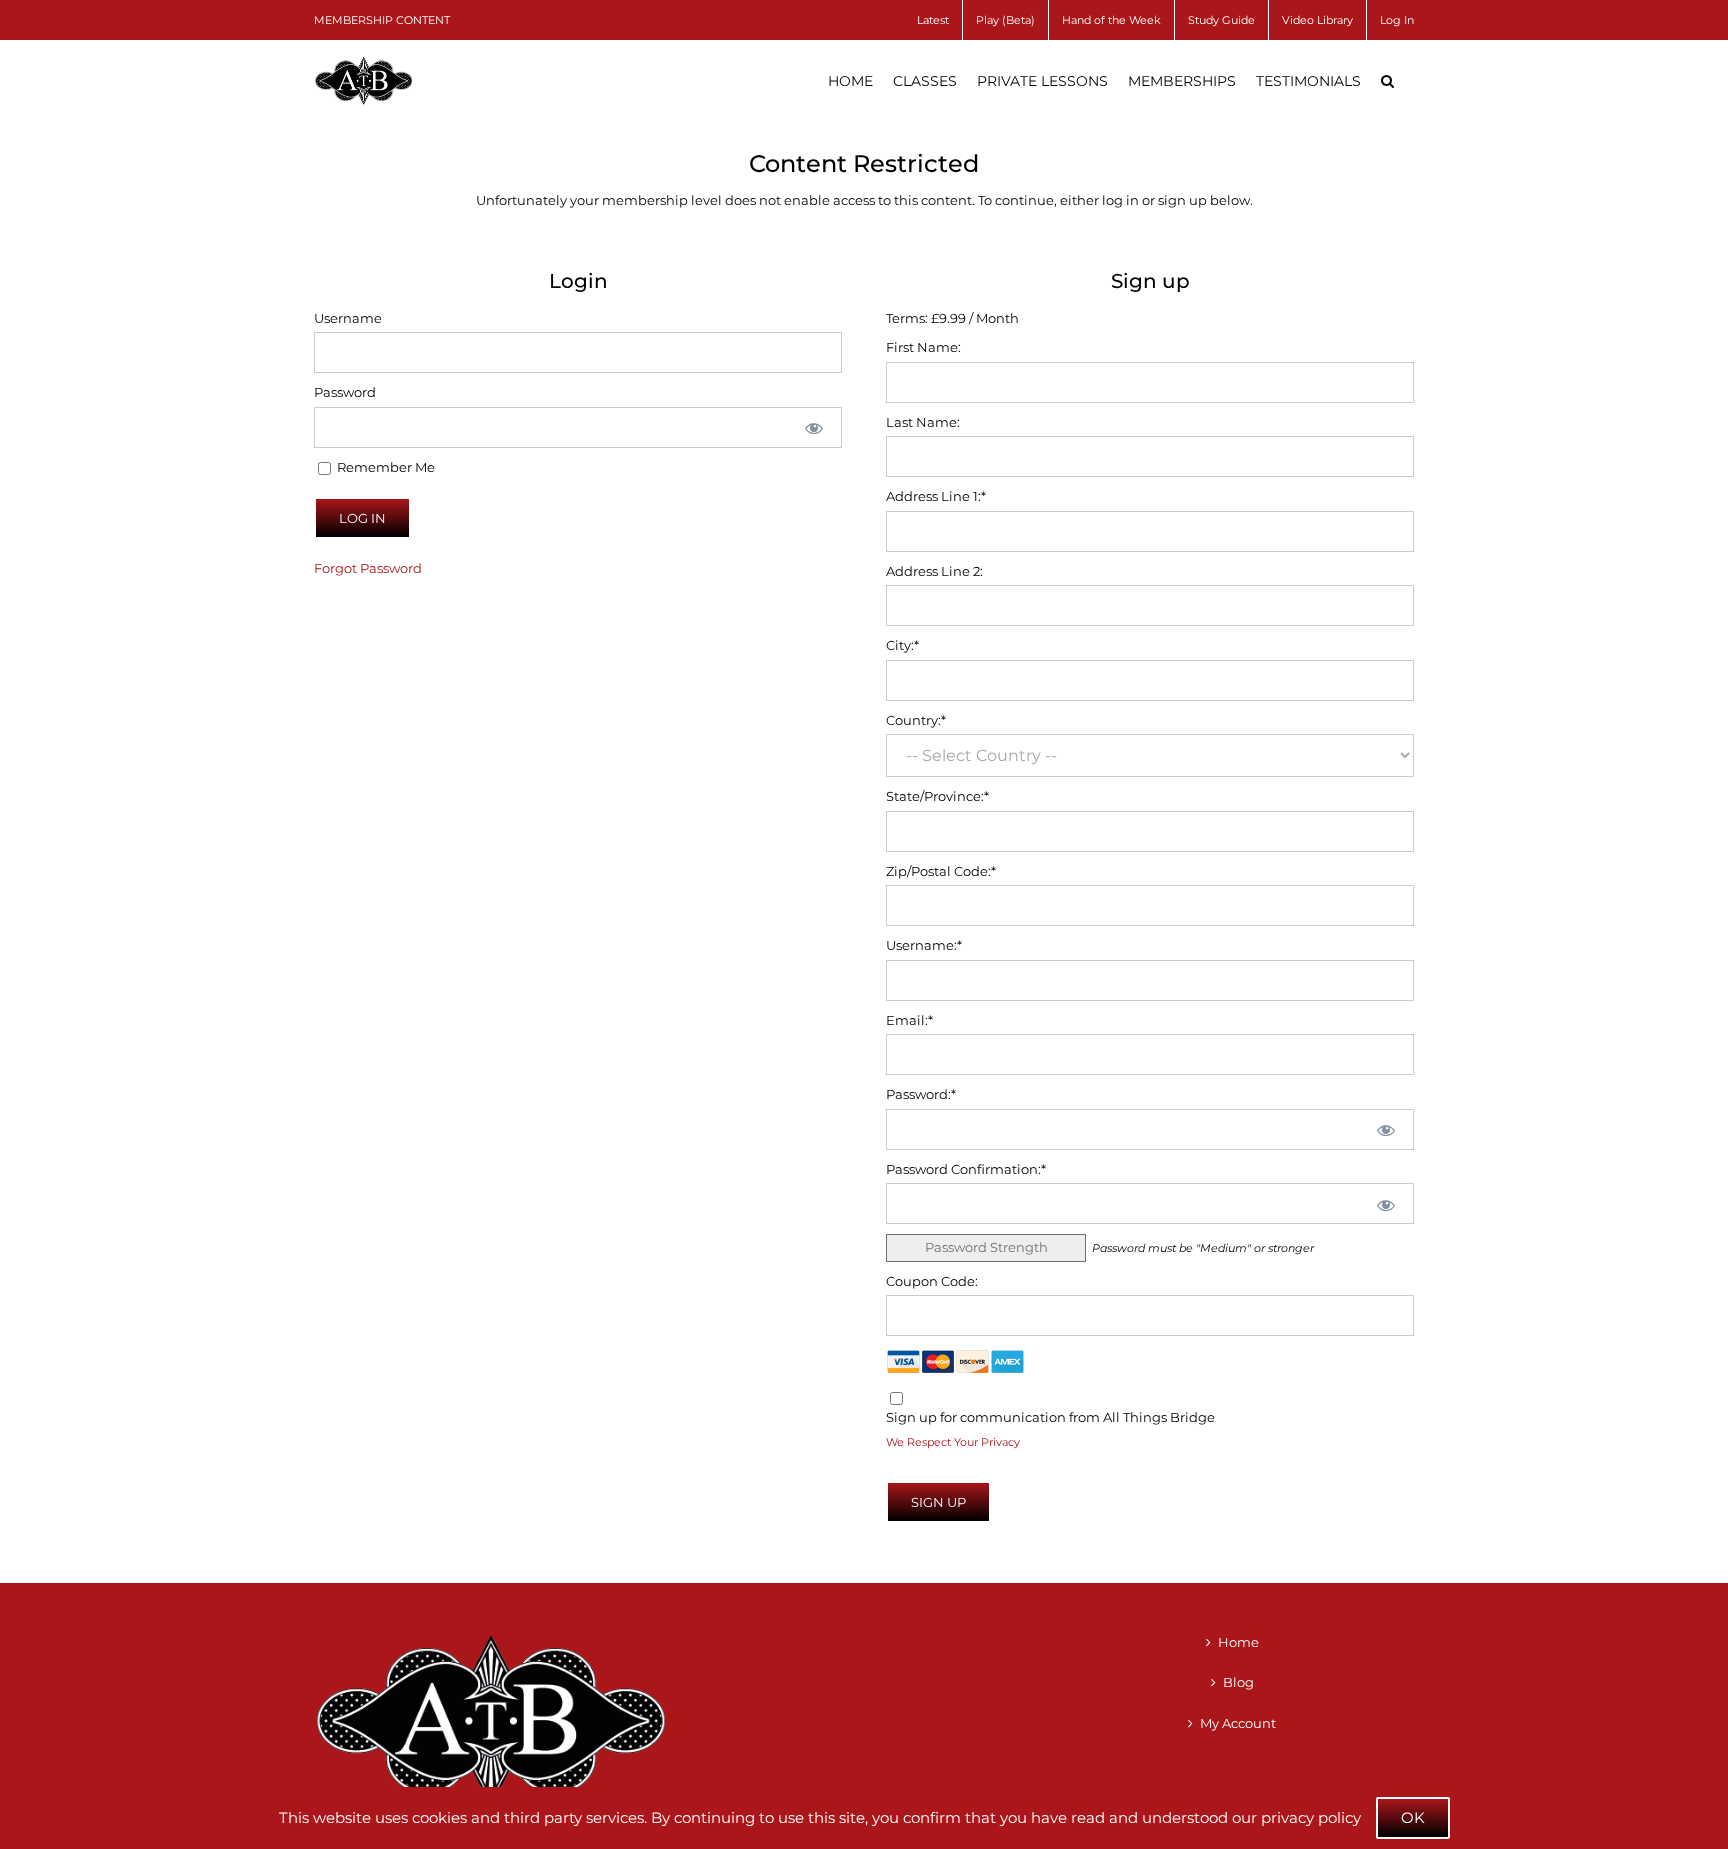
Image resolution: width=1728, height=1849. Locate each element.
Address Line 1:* (936, 496)
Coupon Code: (932, 1281)
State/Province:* (937, 796)
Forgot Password (368, 568)
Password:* (921, 1094)
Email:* (909, 1020)
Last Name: (923, 422)
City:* (902, 645)
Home (1238, 1642)
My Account (1238, 1723)
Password (345, 392)
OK (1413, 1817)
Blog (1238, 1682)
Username (348, 318)
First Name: (923, 347)
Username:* (924, 945)
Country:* (916, 720)
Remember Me (384, 467)
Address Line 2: (934, 571)
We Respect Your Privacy (953, 1442)
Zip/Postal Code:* (941, 871)
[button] (1387, 81)
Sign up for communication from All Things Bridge (1050, 1417)
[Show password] (814, 427)
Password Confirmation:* (966, 1169)
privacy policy (1311, 1817)
